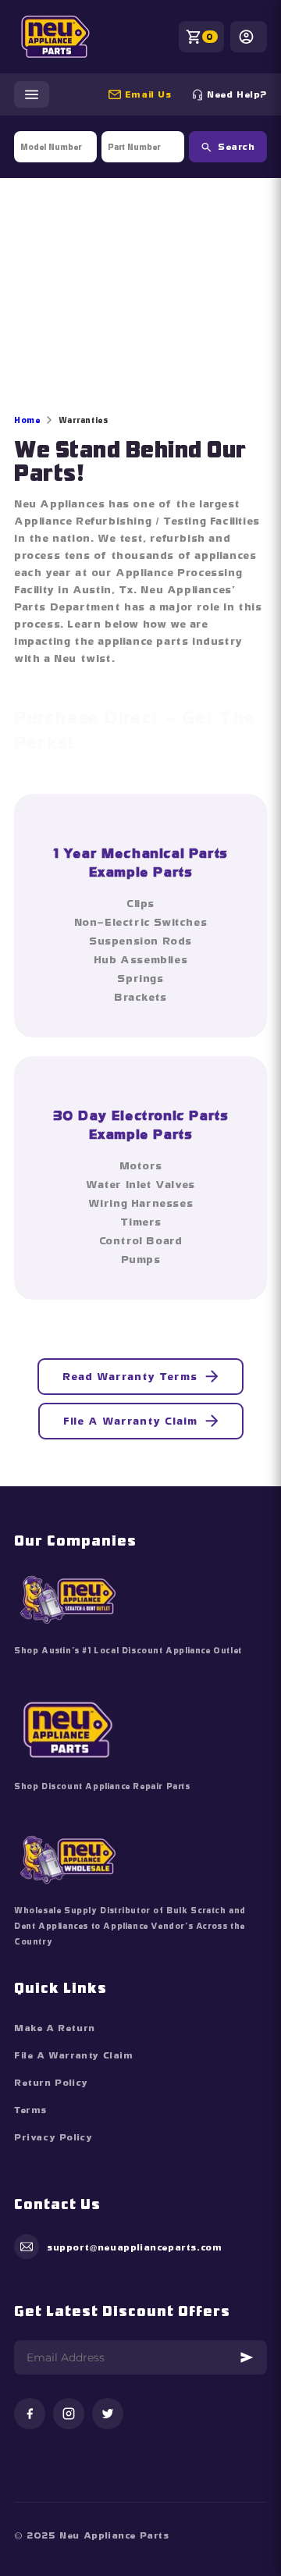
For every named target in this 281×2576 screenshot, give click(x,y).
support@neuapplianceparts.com (155, 94)
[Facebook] (30, 2415)
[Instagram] (69, 2415)
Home (27, 420)
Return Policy (51, 2083)
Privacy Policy (53, 2137)
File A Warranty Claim (130, 1421)
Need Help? (237, 94)
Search (236, 147)
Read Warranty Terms (130, 1376)
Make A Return (55, 2028)
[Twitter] (108, 2415)
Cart (210, 37)
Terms (30, 2110)
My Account (249, 37)
